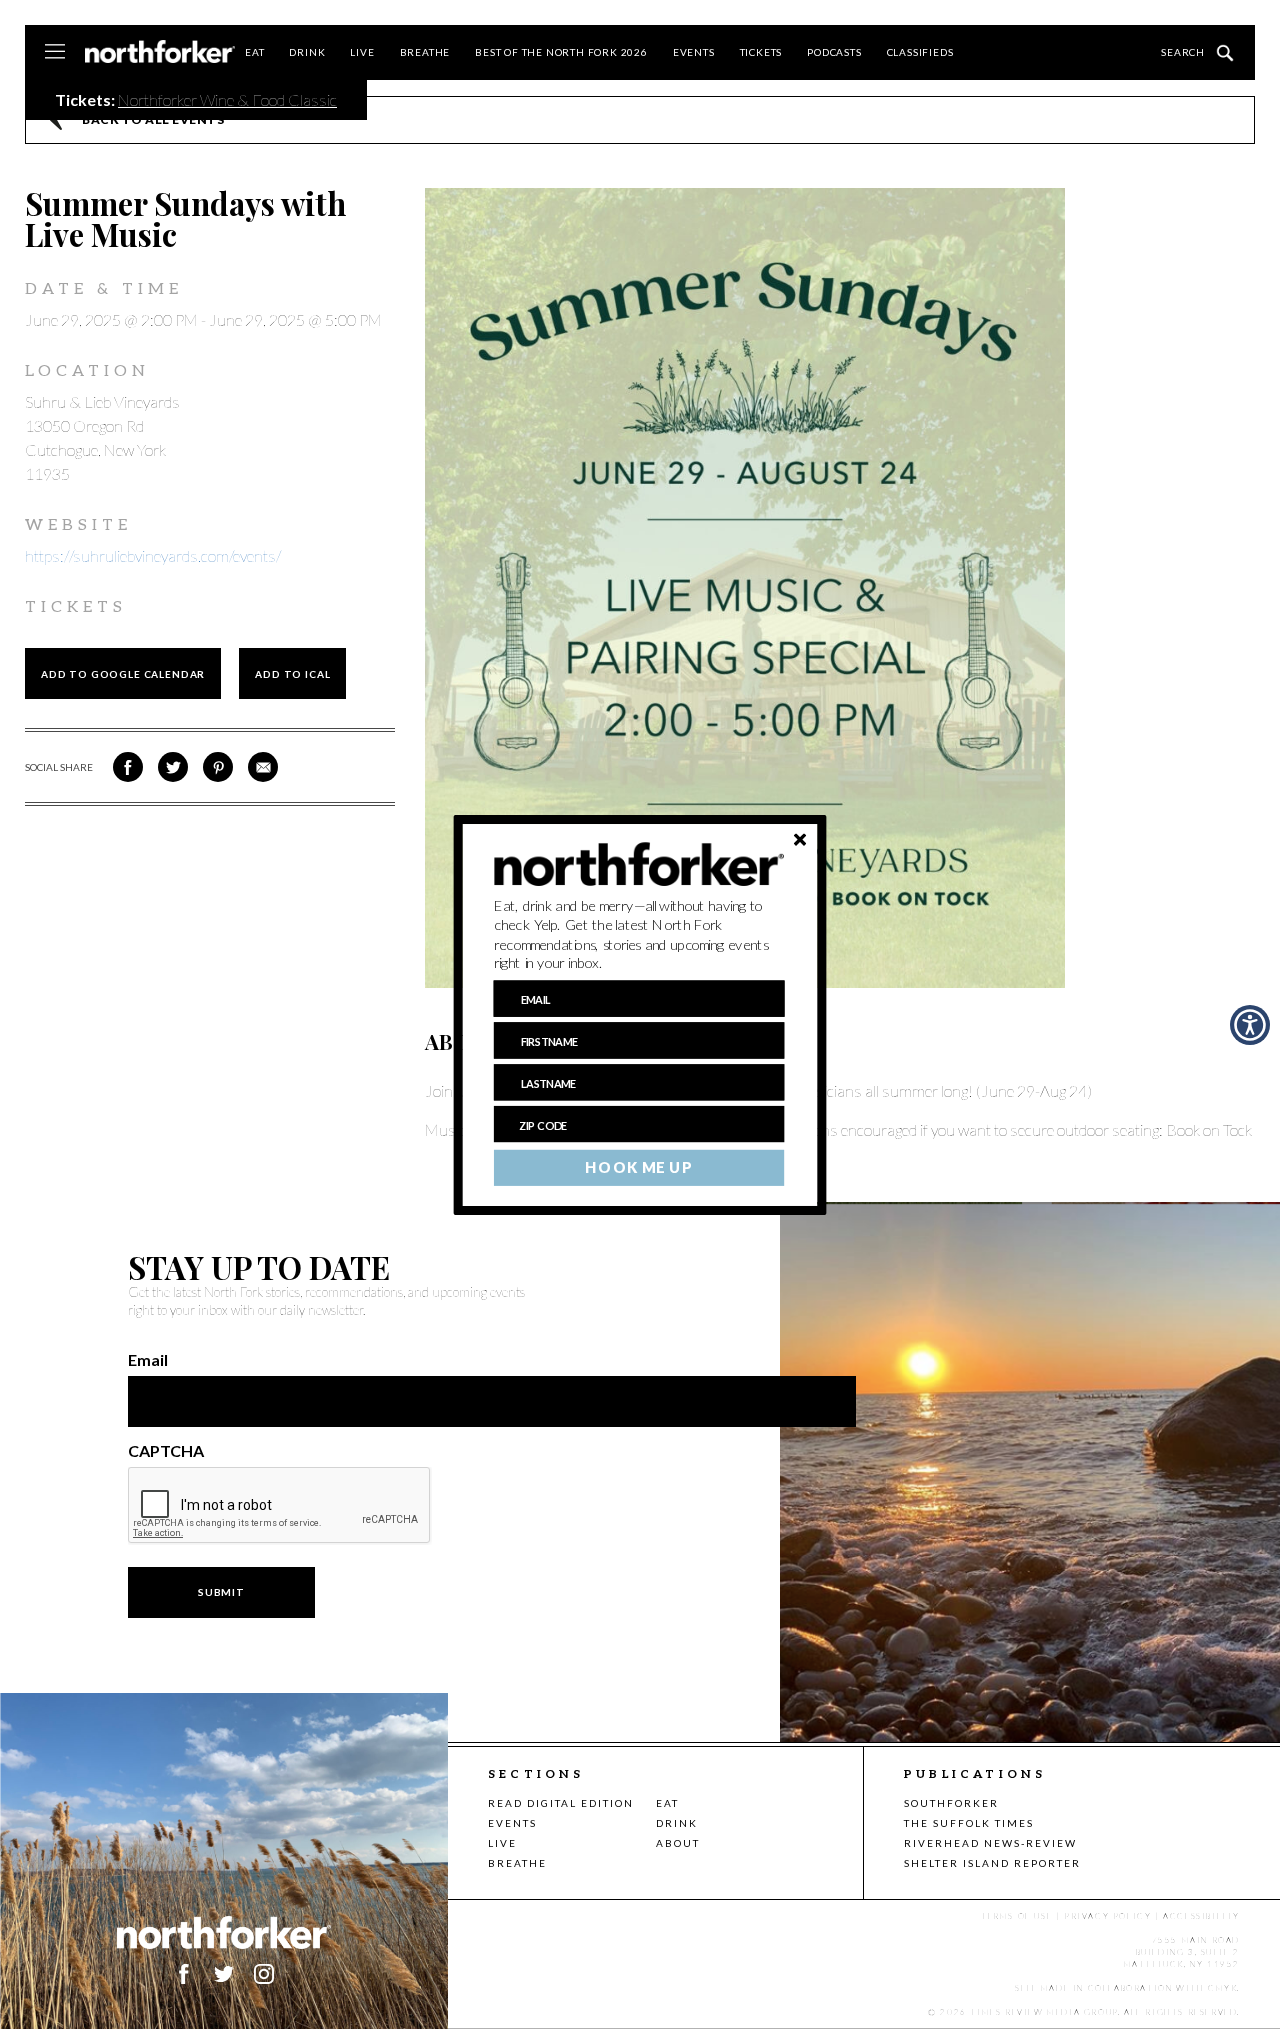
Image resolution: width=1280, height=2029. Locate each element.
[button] (639, 934)
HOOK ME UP (638, 1167)
